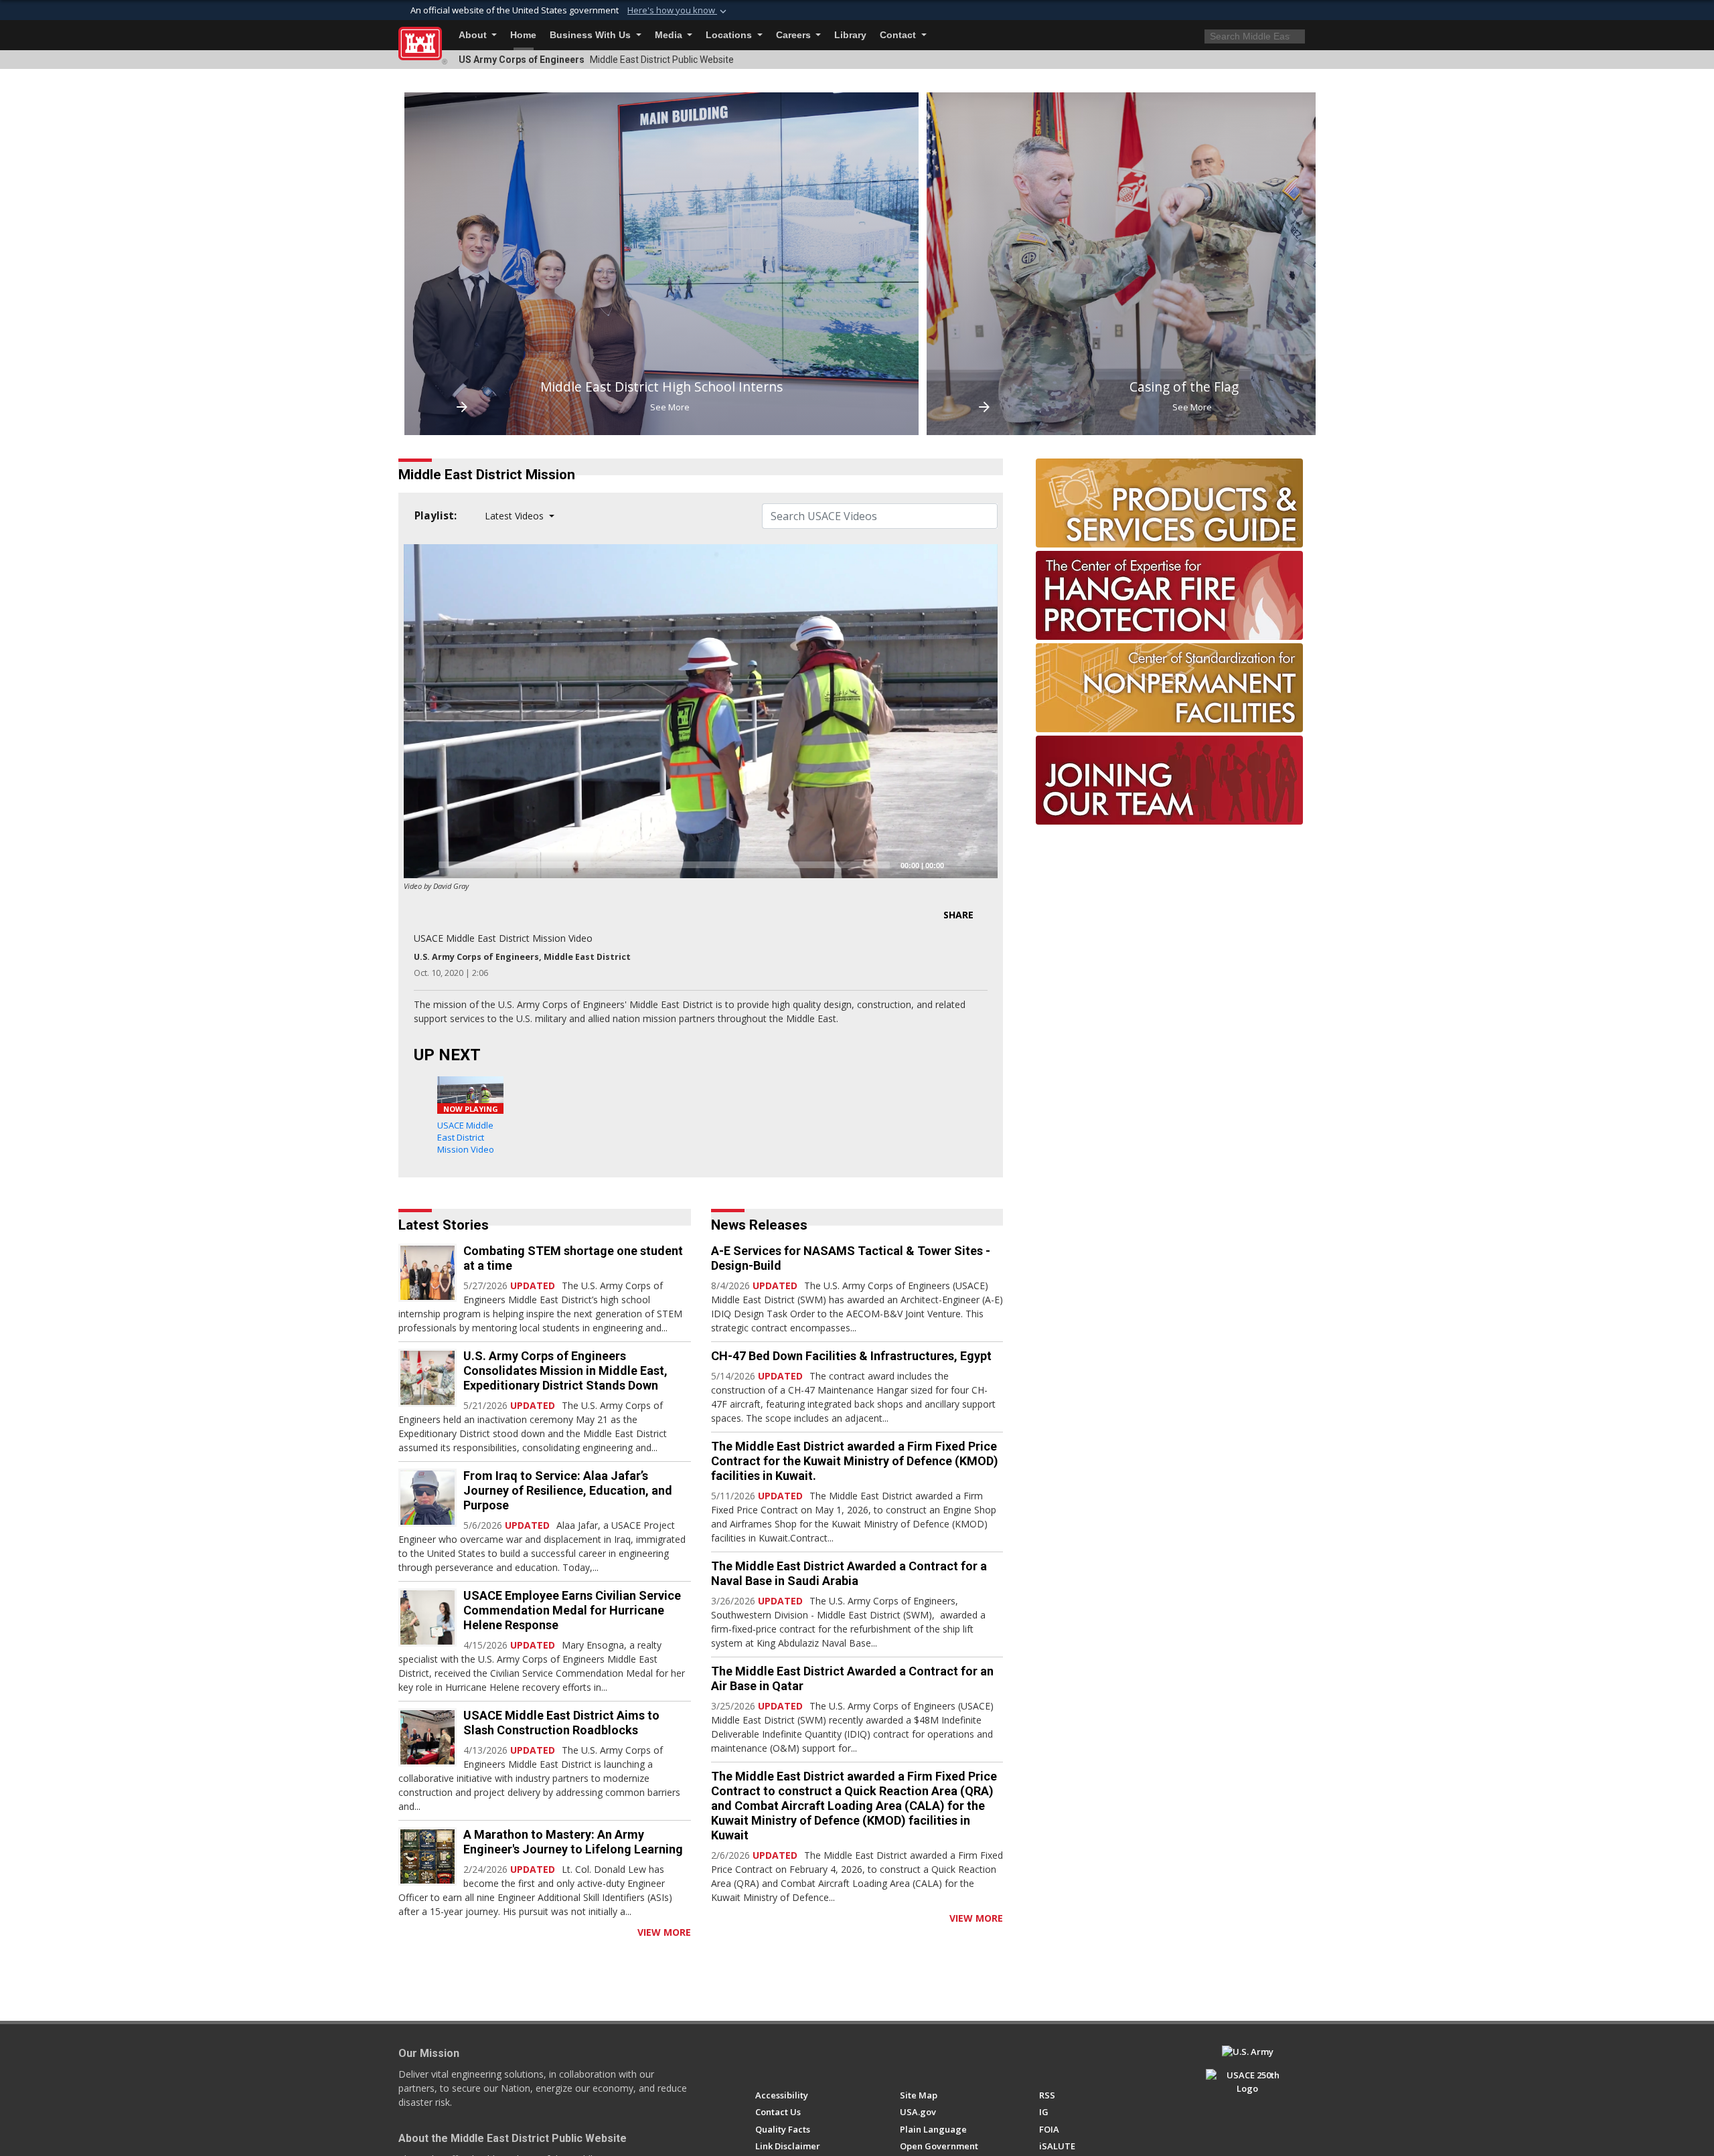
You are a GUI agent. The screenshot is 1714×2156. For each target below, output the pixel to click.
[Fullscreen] (980, 865)
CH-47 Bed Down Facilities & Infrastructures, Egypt (851, 1356)
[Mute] (959, 865)
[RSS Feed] (403, 1932)
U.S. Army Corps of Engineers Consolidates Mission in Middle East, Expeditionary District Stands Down (565, 1371)
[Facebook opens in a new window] (762, 2058)
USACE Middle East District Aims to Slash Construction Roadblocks (561, 1723)
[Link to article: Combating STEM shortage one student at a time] (427, 1273)
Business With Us (592, 35)
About (474, 35)
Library (850, 35)
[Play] (421, 865)
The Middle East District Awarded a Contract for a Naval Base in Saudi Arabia (849, 1573)
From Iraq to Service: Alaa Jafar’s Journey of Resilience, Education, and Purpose (568, 1490)
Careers (795, 35)
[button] (678, 11)
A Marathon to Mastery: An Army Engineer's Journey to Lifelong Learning (573, 1842)
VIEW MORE (664, 1932)
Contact (899, 35)
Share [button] (958, 915)
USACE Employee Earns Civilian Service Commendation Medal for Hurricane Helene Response (572, 1610)
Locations (730, 35)
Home (523, 35)
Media (670, 35)
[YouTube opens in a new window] (786, 2058)
